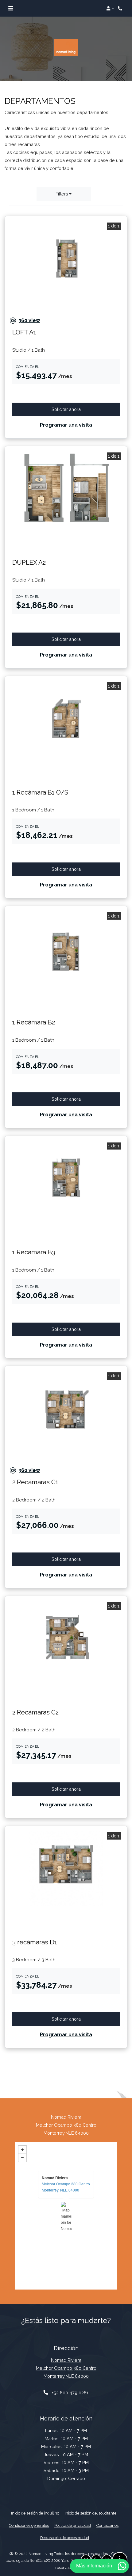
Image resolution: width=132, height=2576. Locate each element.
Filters (62, 194)
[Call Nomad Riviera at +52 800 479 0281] (121, 8)
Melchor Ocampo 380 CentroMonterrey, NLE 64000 (66, 2187)
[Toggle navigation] (11, 8)
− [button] (22, 2158)
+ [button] (22, 2150)
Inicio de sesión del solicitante (91, 2513)
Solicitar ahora (79, 409)
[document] (66, 2216)
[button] (110, 8)
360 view (25, 322)
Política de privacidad (73, 2525)
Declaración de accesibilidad (65, 2538)
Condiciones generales (29, 2525)
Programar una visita (66, 425)
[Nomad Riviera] (66, 2216)
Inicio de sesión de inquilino (35, 2513)
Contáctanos (107, 2525)
